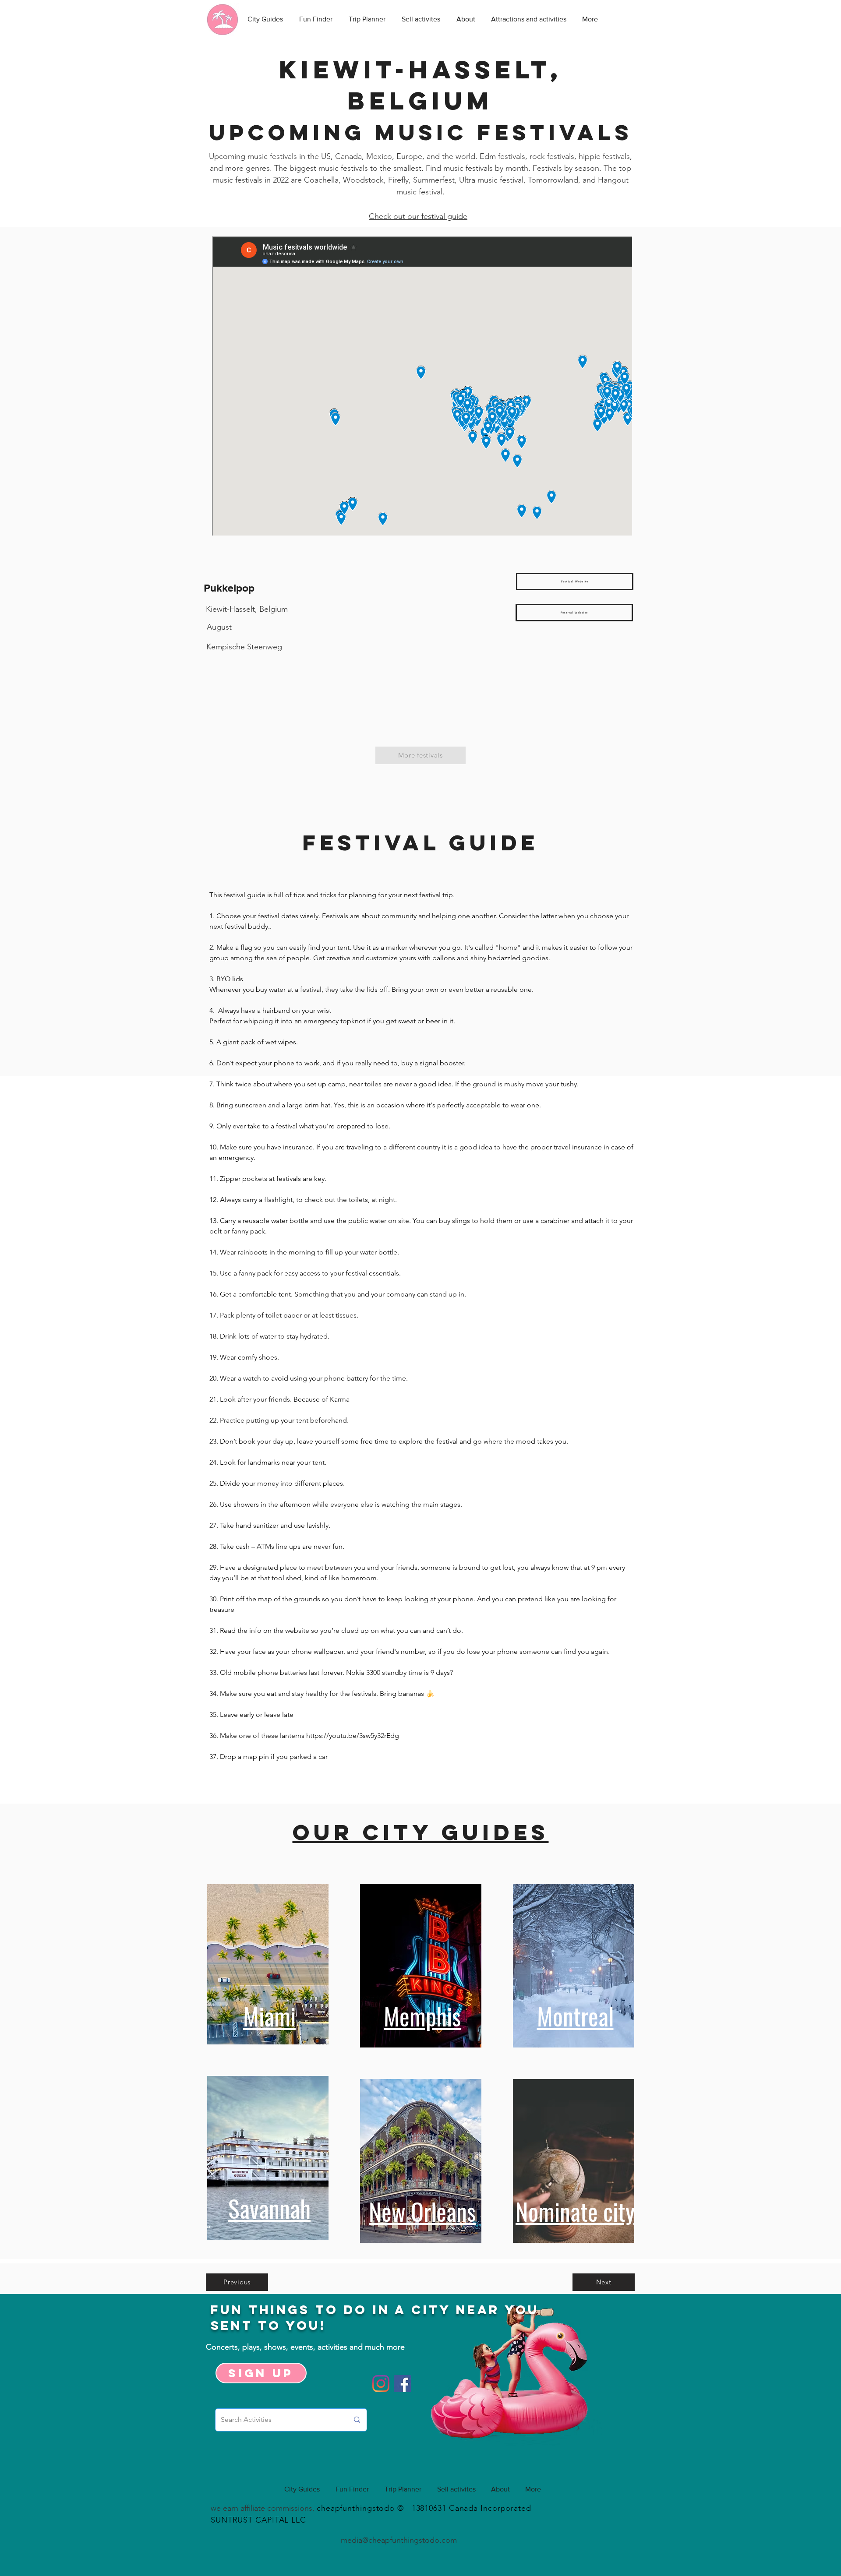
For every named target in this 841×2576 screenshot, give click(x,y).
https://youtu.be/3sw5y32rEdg (353, 1736)
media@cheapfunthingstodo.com (399, 2540)
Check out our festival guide (418, 216)
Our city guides (421, 1832)
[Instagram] (381, 2384)
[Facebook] (402, 2384)
